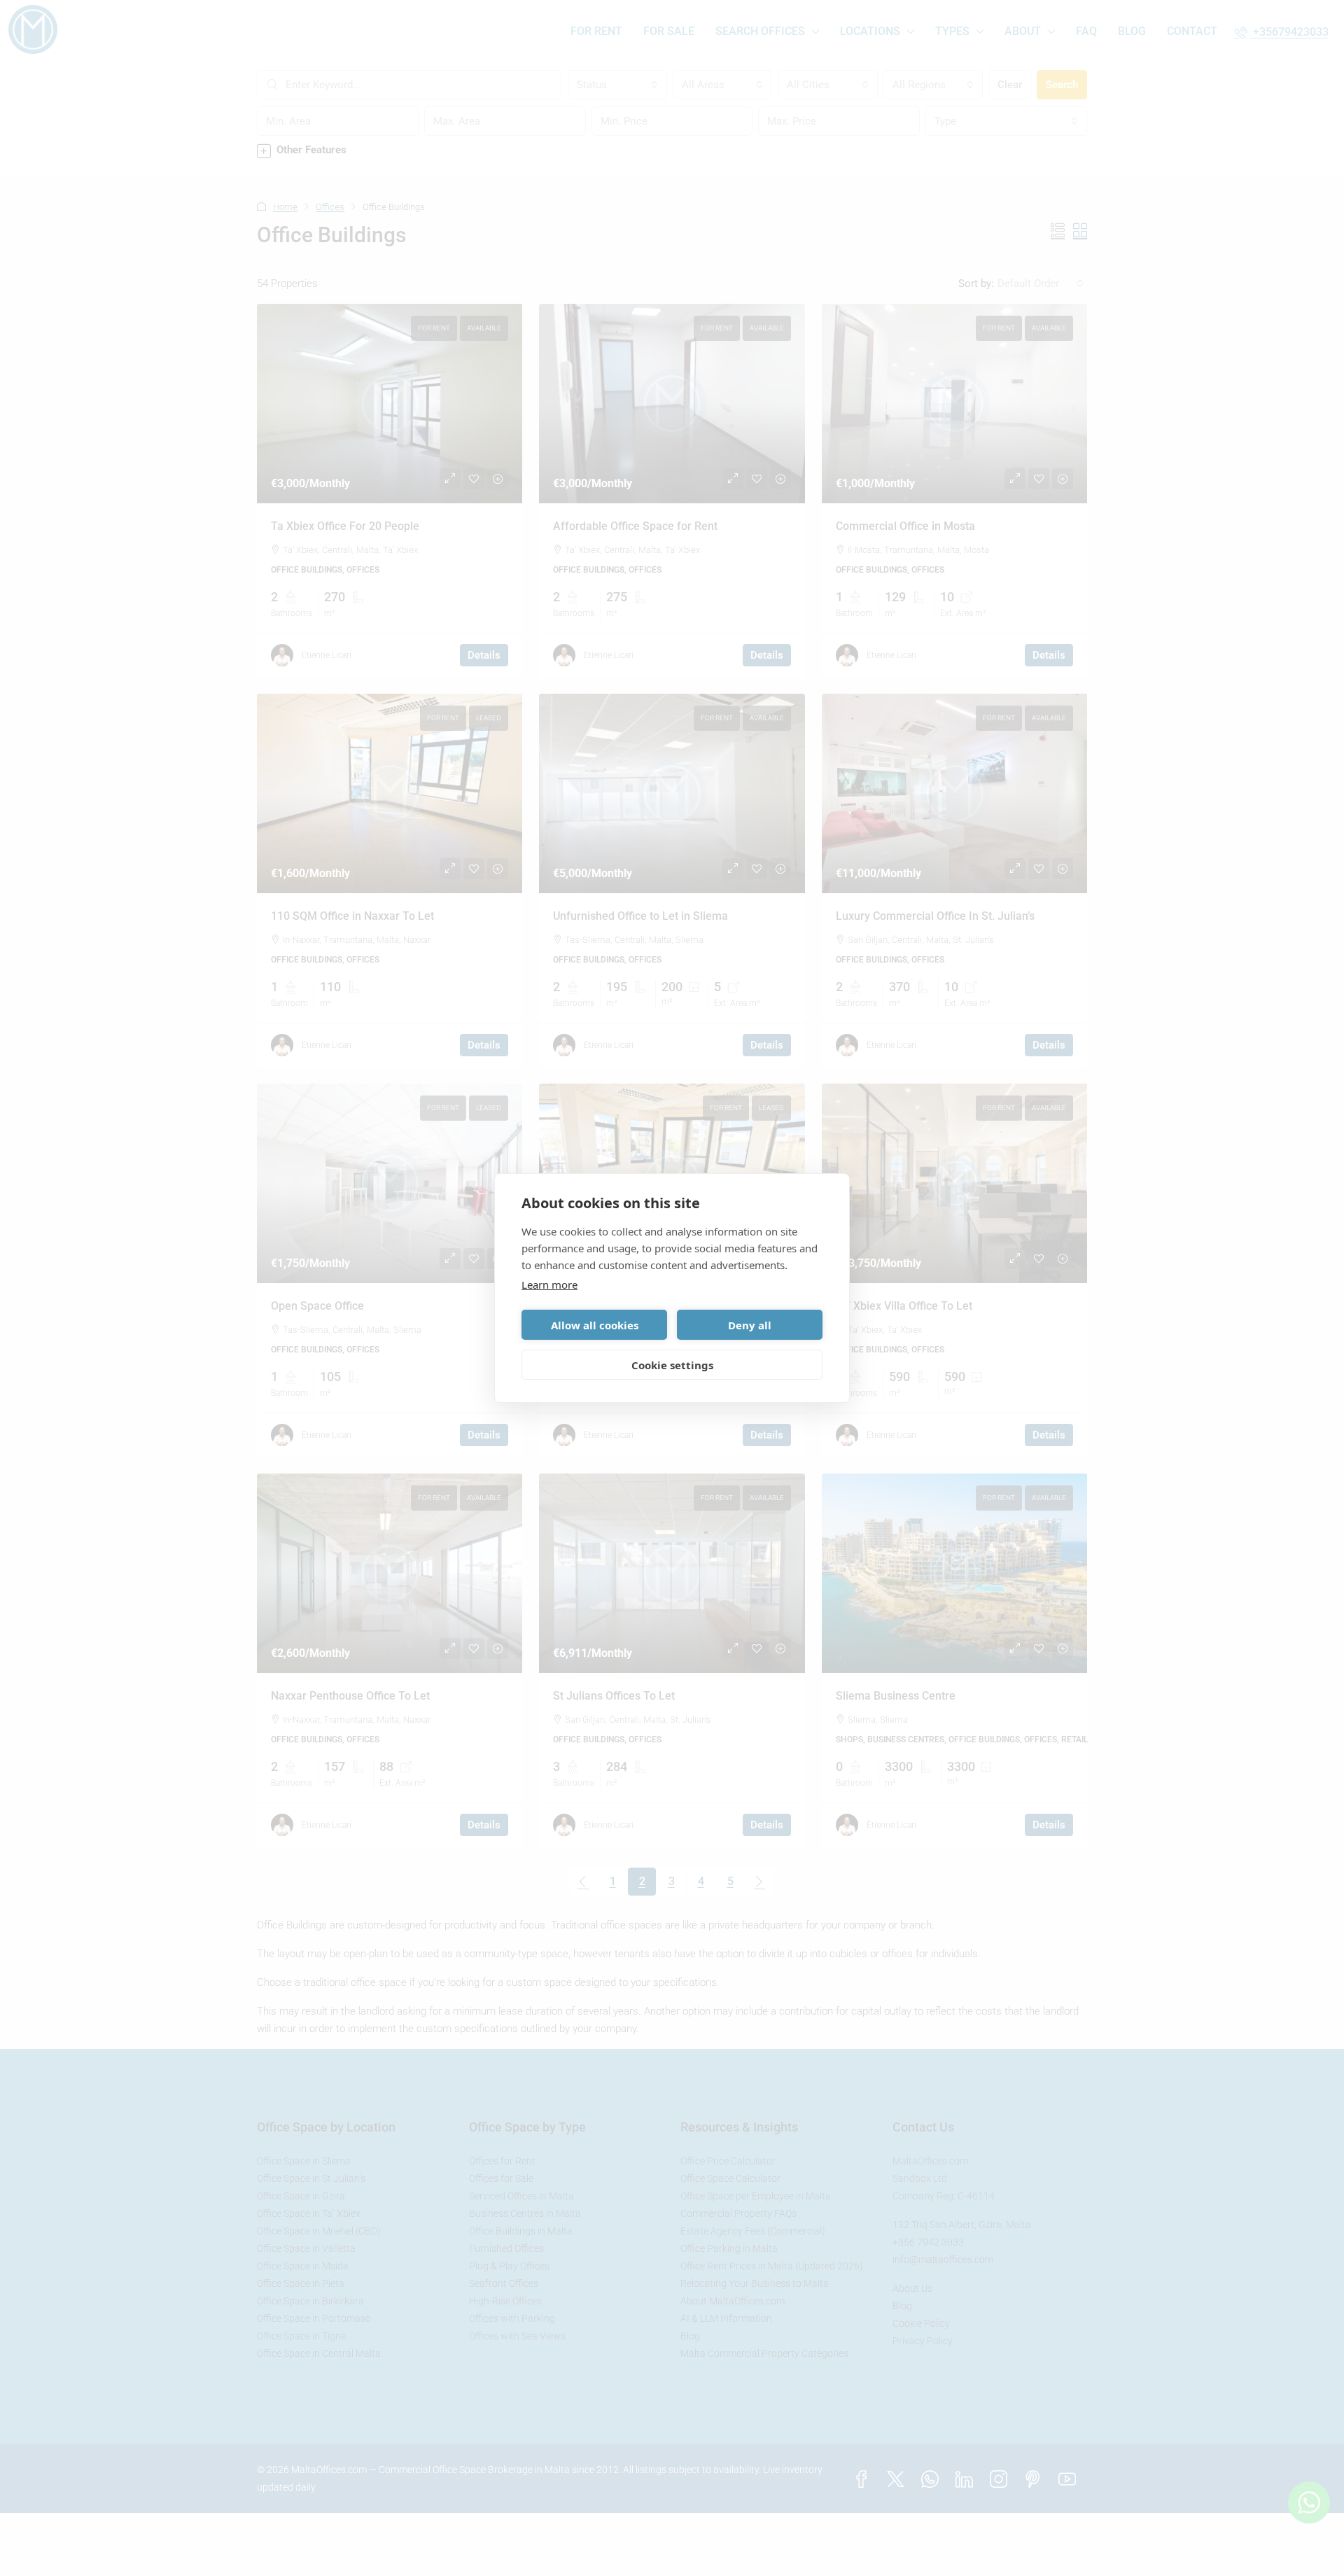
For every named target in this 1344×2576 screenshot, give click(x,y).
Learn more (549, 1284)
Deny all (750, 1325)
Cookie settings (672, 1365)
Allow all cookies (595, 1325)
